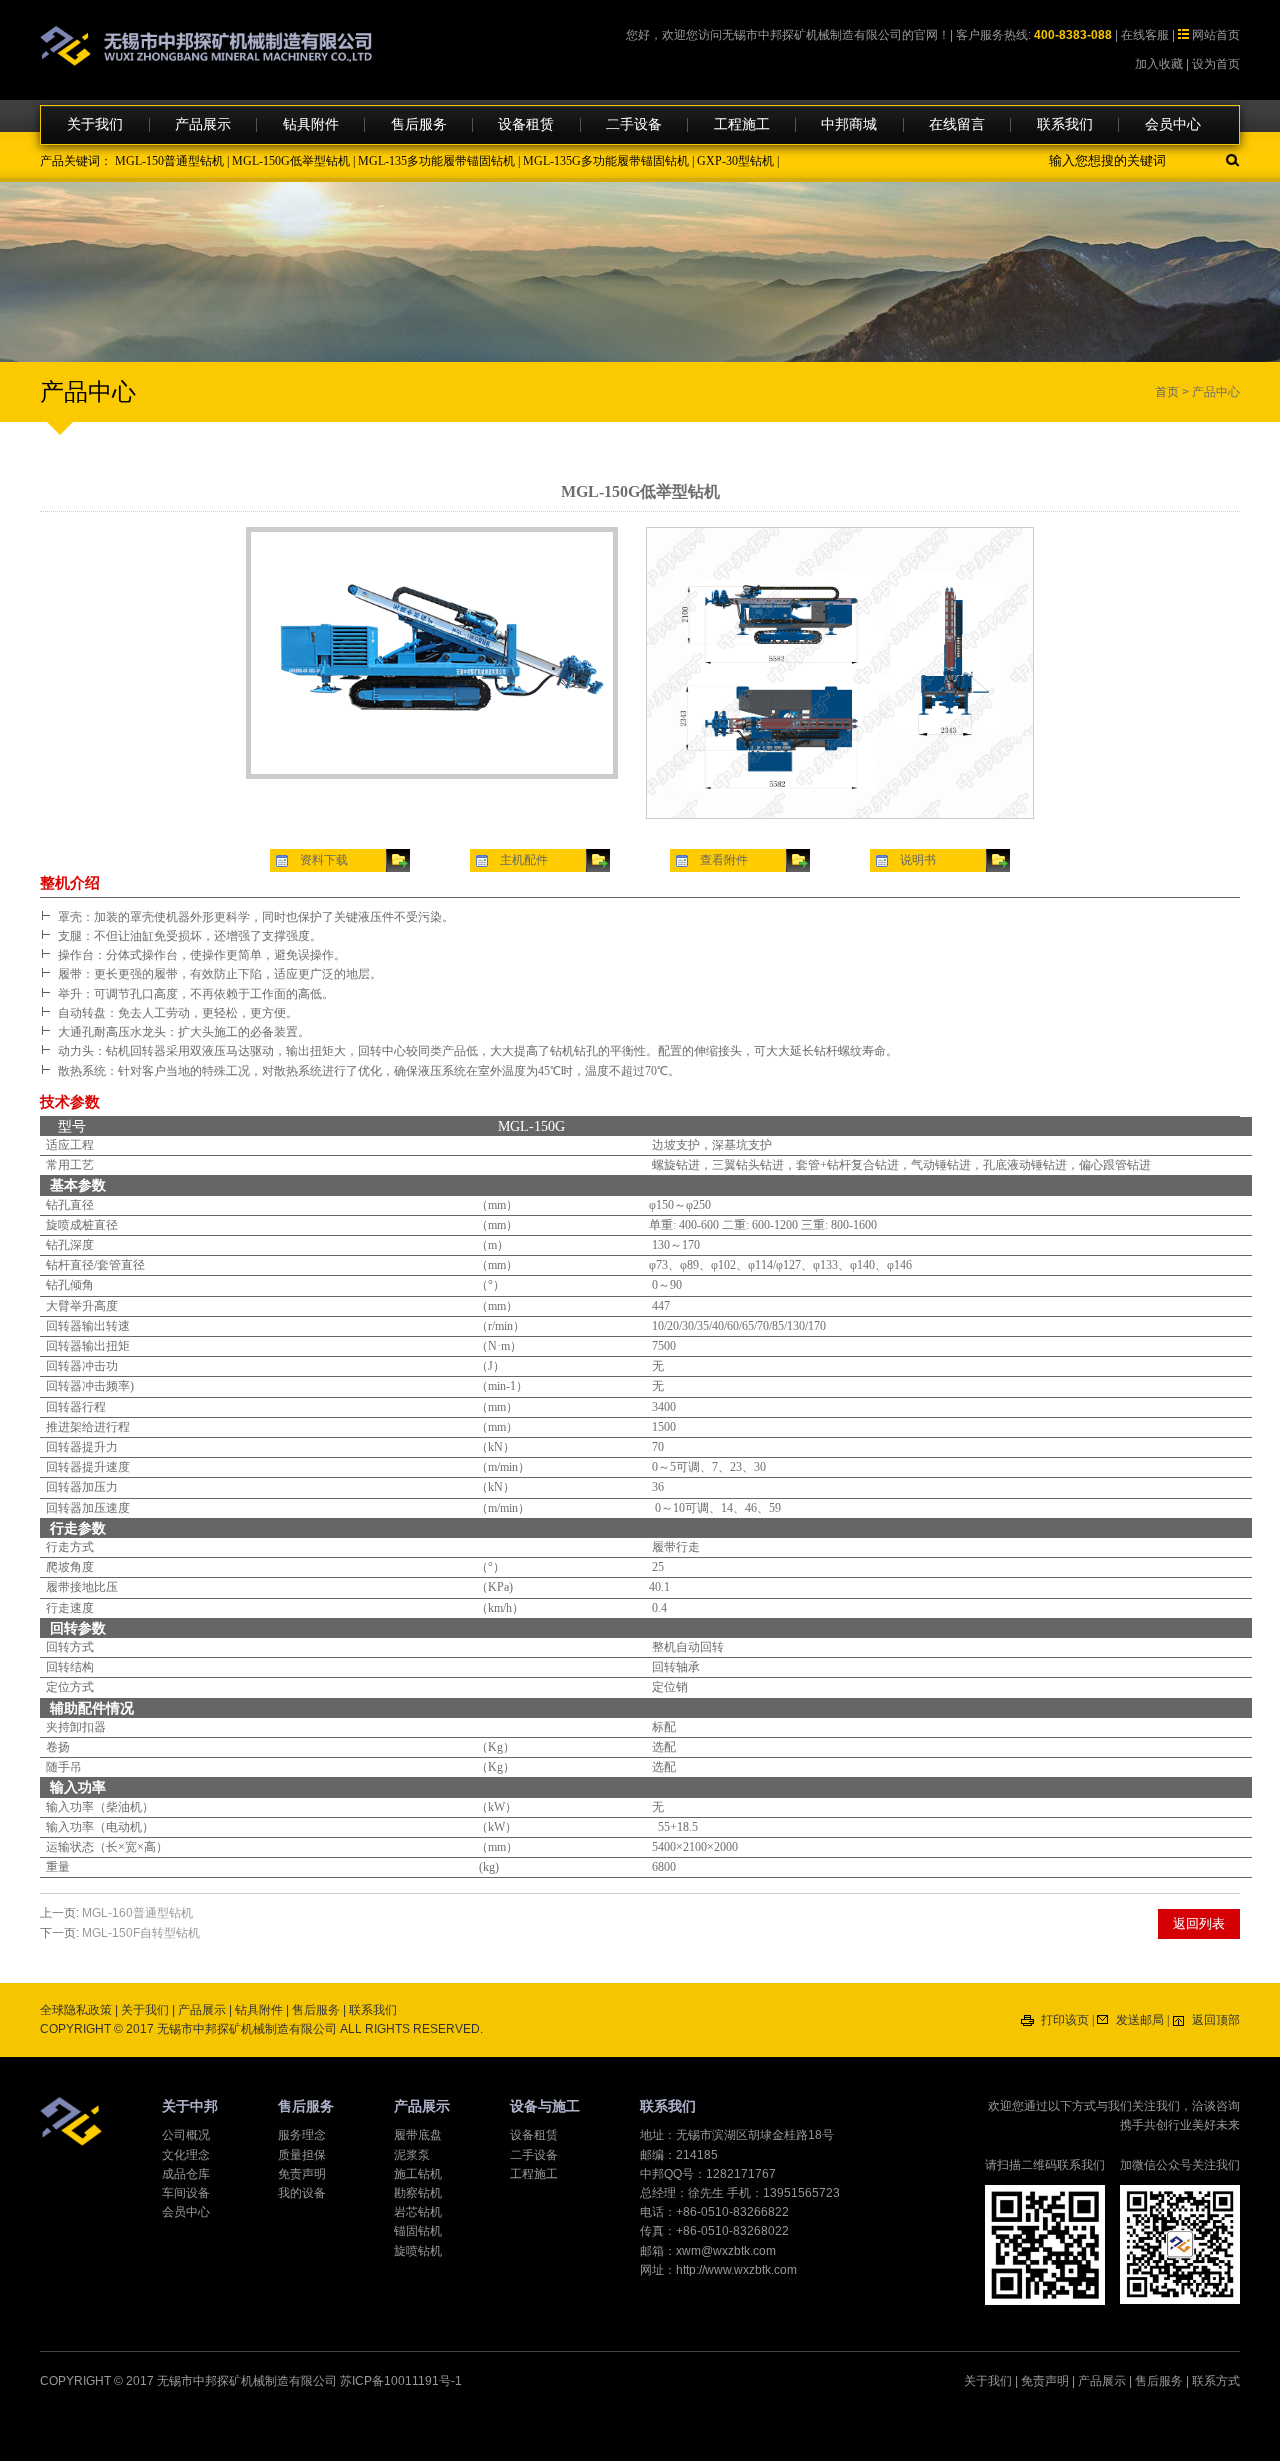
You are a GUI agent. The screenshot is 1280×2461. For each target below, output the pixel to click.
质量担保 (302, 2155)
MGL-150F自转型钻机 (141, 1933)
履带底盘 (418, 2135)
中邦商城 (849, 124)
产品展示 (203, 124)
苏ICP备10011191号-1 (401, 2381)
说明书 (918, 860)
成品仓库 (186, 2174)
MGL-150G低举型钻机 (291, 161)
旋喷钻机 (418, 2251)
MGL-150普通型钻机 (169, 161)
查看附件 (724, 860)
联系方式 (1216, 2381)
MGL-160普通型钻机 (137, 1913)
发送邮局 (1140, 2020)
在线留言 (957, 124)
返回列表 (1199, 1923)
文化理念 (186, 2155)
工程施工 (742, 124)
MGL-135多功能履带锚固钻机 (436, 161)
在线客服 (1145, 35)
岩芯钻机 (418, 2212)
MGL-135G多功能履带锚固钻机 (606, 161)
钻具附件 (311, 124)
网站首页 (1216, 35)
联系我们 (1065, 124)
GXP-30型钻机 (735, 161)
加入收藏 (1159, 64)
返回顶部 (1216, 2020)
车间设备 (186, 2193)
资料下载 (324, 860)
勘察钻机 (418, 2193)
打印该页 (1065, 2020)
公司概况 (186, 2135)
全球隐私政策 (76, 2010)
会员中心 (1173, 124)
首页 (1167, 392)
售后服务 (419, 124)
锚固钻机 (418, 2231)
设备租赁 (526, 124)
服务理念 (302, 2135)
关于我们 (95, 124)
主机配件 (524, 860)
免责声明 (302, 2174)
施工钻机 (418, 2174)
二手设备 (634, 124)
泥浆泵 (412, 2155)
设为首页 (1216, 64)
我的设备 (302, 2193)
